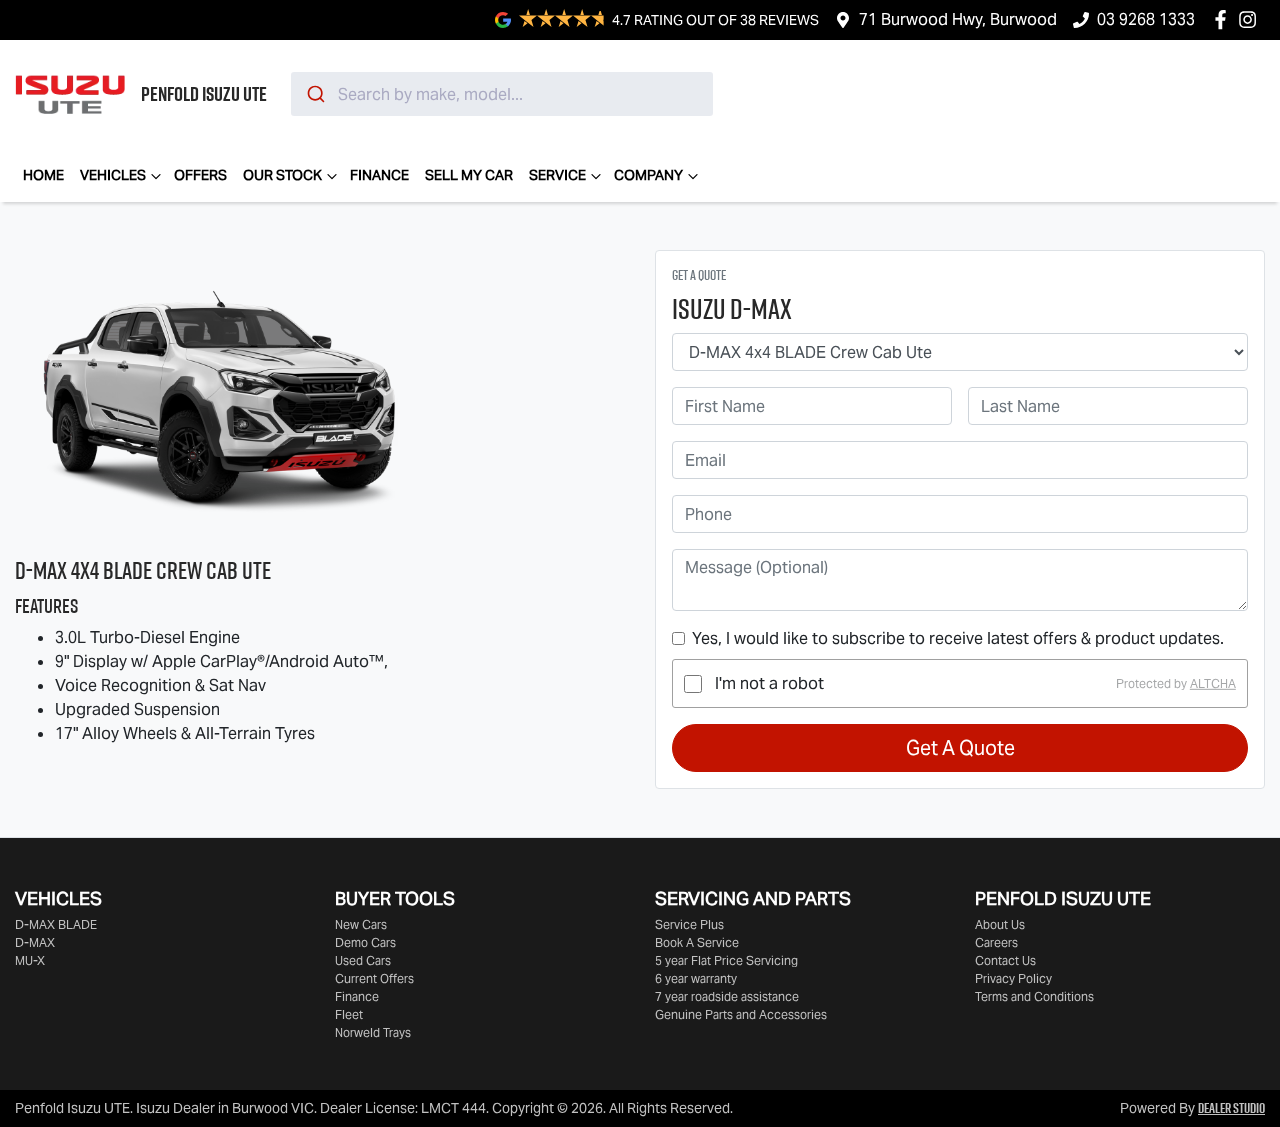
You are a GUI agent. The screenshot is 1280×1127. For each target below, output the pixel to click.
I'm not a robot (769, 683)
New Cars (361, 924)
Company (648, 175)
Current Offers (374, 978)
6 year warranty (696, 978)
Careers (996, 942)
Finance (379, 175)
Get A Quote (960, 748)
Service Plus (689, 924)
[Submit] (314, 94)
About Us (1000, 924)
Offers (200, 175)
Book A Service (697, 942)
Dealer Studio (1231, 1108)
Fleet (349, 1014)
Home (43, 175)
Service (557, 175)
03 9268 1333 (1146, 19)
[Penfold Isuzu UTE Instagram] (1251, 19)
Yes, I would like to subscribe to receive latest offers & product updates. (958, 638)
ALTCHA (1213, 683)
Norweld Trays (373, 1032)
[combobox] (502, 94)
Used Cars (363, 960)
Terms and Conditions (1034, 996)
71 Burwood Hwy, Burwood (958, 19)
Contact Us (1005, 960)
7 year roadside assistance (727, 996)
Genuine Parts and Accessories (741, 1014)
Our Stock (282, 175)
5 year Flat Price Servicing (726, 960)
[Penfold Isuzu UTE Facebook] (1224, 19)
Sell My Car (469, 175)
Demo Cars (365, 942)
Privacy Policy (1013, 978)
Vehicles (113, 175)
